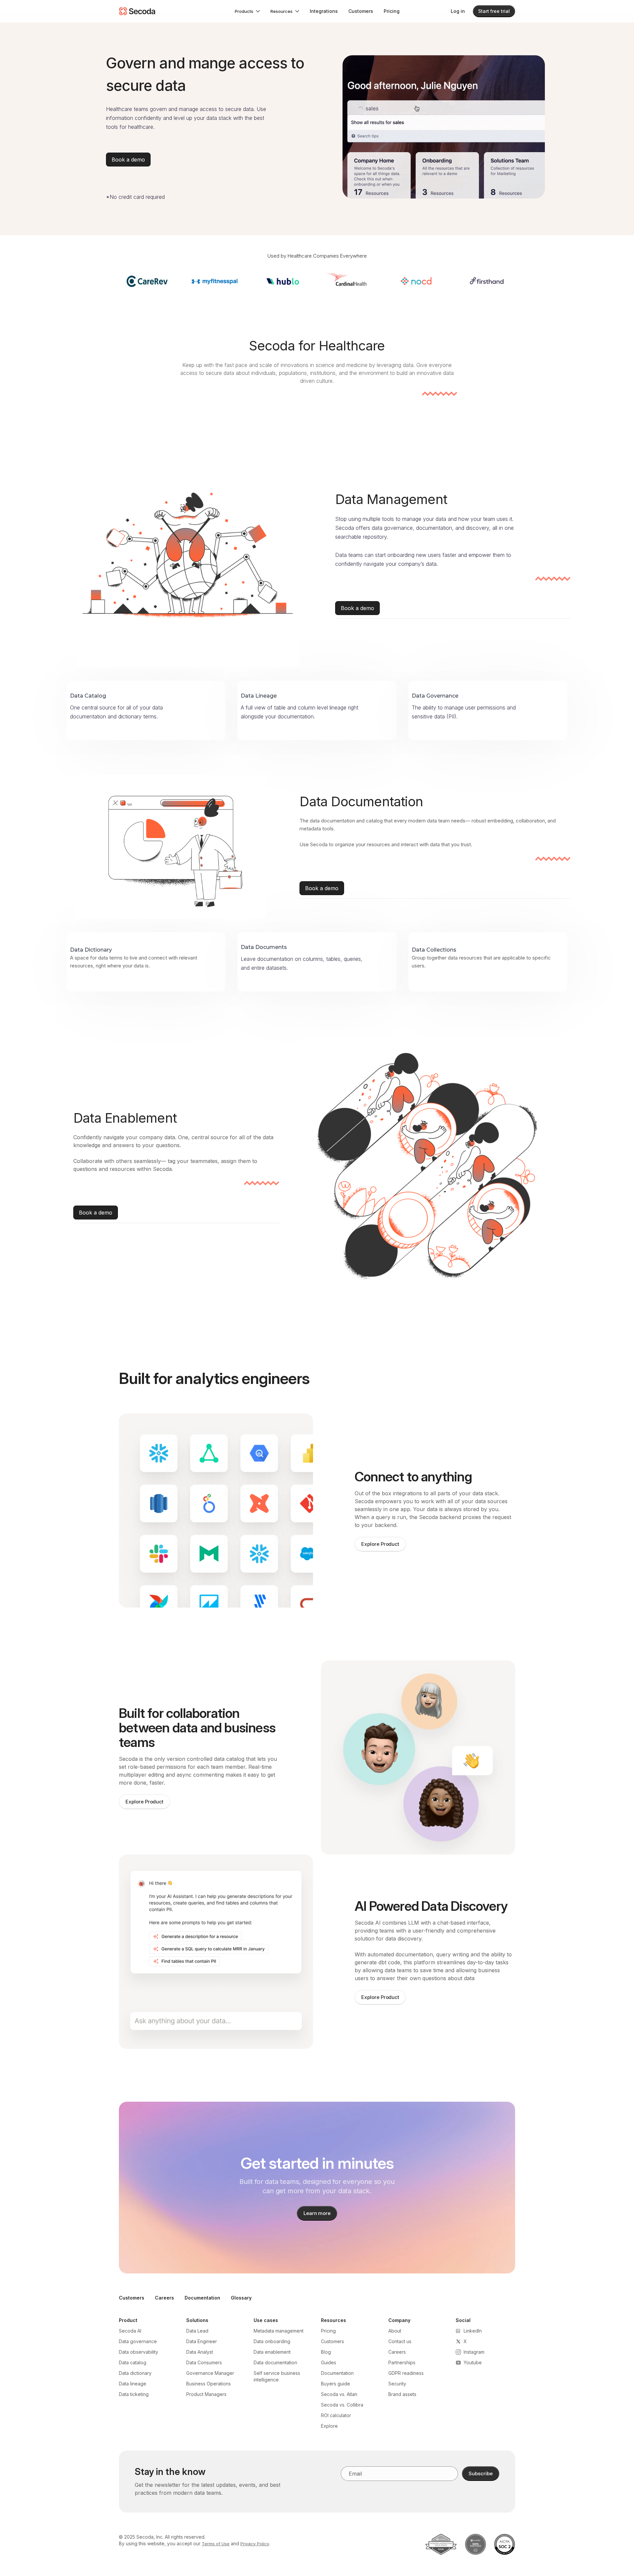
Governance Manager (210, 2373)
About (395, 2331)
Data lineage (133, 2384)
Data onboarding (272, 2341)
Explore (329, 2426)
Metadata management (279, 2331)
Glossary (241, 2298)
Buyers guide (335, 2384)
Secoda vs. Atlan (339, 2394)
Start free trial (494, 11)
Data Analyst (200, 2352)
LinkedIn (473, 2331)
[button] (247, 11)
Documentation (202, 2298)
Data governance (138, 2341)
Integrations (324, 11)
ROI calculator (336, 2415)
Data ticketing (134, 2394)
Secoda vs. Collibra (342, 2405)
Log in (458, 11)
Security (397, 2384)
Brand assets (402, 2394)
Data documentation (275, 2362)
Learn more (317, 2213)
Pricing (392, 11)
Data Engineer (202, 2341)
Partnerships (402, 2362)
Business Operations (209, 2384)
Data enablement (272, 2352)
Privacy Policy (255, 2544)
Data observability (139, 2352)
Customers (361, 11)
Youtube (473, 2362)
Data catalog (133, 2362)
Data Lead (197, 2331)
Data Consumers (204, 2362)
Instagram (474, 2352)
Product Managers (206, 2394)
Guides (329, 2362)
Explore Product (380, 1544)
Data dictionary (135, 2373)
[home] (137, 11)
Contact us (400, 2341)
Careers (164, 2298)
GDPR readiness (406, 2373)
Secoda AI (130, 2331)
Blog (326, 2352)
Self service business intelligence (277, 2376)
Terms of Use (216, 2544)
